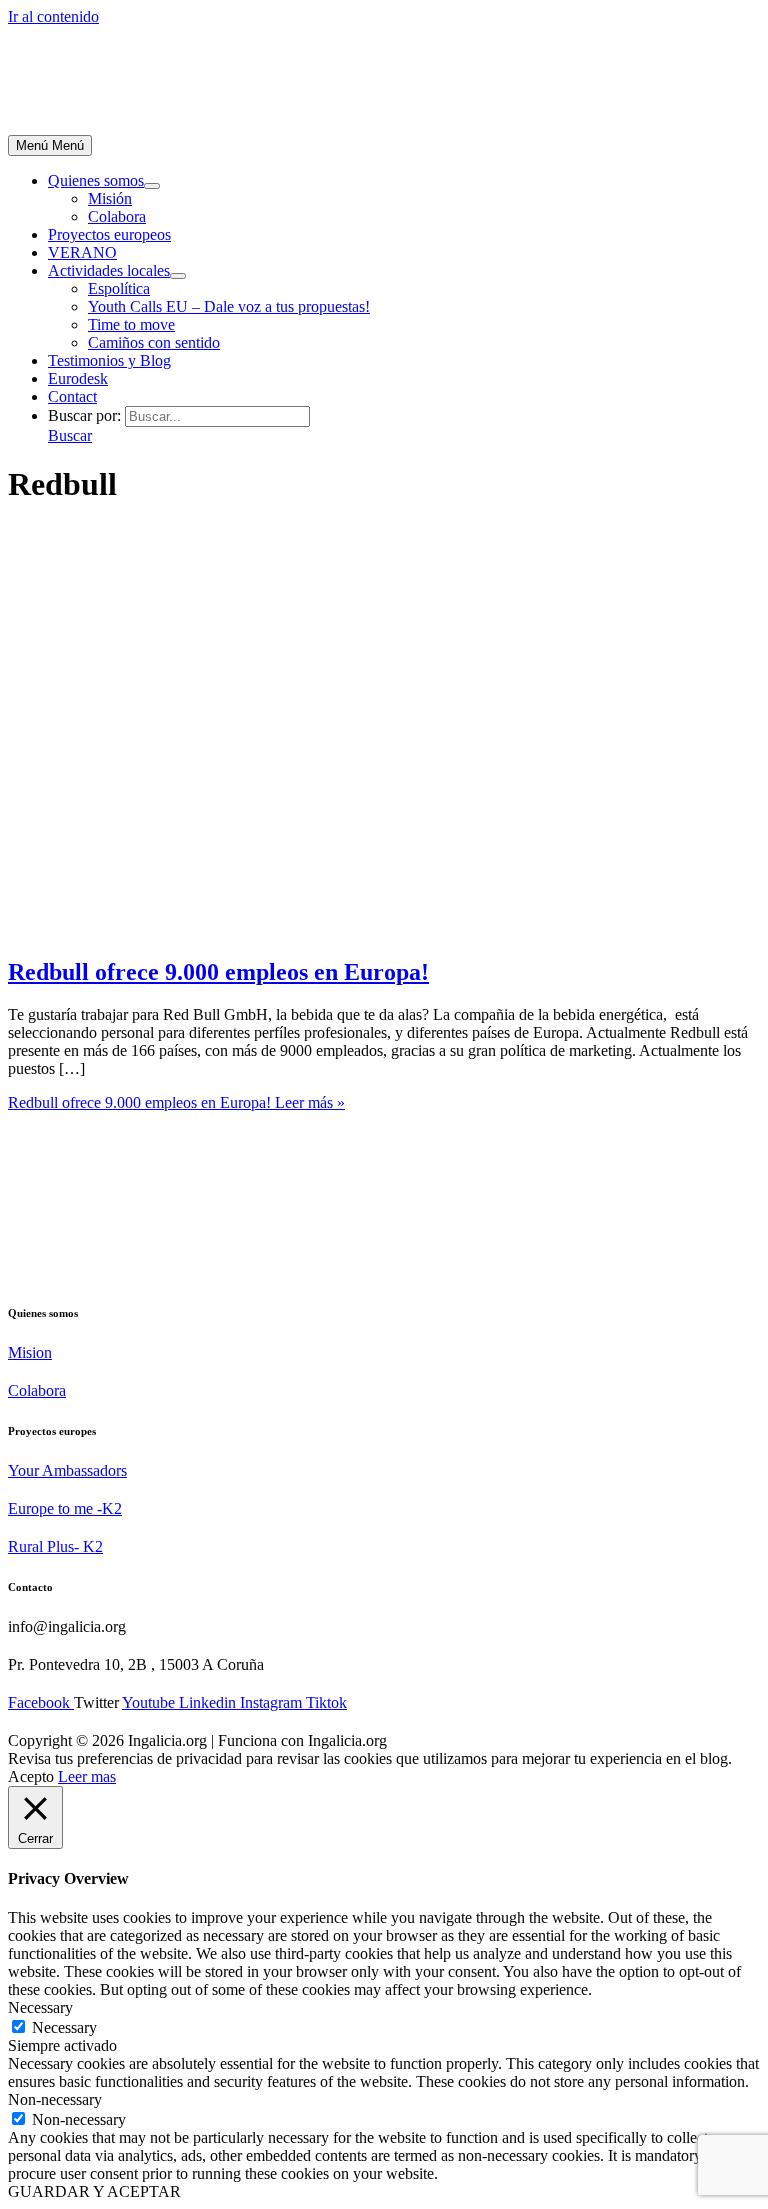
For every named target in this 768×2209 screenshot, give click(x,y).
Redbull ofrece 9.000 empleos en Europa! (218, 972)
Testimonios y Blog (109, 360)
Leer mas (87, 1776)
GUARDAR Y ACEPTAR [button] (94, 2191)
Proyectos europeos (109, 234)
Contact (72, 396)
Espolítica (119, 288)
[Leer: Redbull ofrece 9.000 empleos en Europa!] (313, 929)
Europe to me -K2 (65, 1508)
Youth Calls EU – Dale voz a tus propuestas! (229, 306)
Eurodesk (78, 378)
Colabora (117, 216)
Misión (110, 198)
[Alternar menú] (152, 186)
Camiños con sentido (154, 342)
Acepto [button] (31, 1776)
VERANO (82, 252)
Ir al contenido (53, 16)
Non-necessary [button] (55, 2099)
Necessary (64, 2027)
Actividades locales (109, 270)
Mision (30, 1352)
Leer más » (176, 1102)
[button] (70, 435)
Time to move (131, 324)
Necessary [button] (40, 2007)
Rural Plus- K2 (55, 1546)
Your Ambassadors (67, 1470)
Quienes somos (96, 180)
